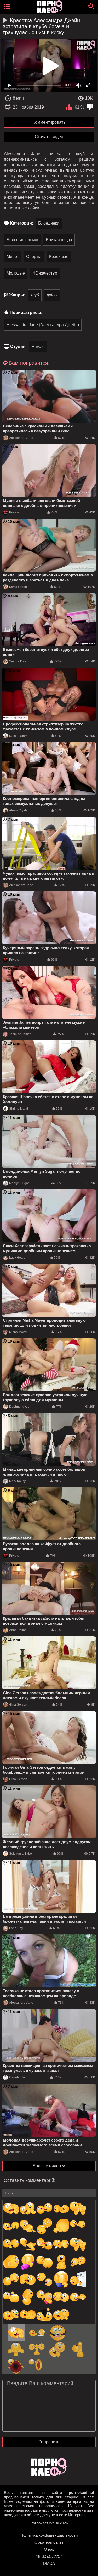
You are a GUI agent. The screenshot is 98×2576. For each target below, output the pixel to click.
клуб (35, 295)
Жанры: (17, 295)
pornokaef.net (81, 2493)
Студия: (18, 347)
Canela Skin (18, 2077)
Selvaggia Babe (21, 1854)
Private (38, 347)
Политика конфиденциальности (49, 2535)
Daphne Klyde (19, 1407)
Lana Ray (16, 1928)
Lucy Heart (17, 1258)
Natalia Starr (18, 736)
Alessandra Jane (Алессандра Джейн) (43, 325)
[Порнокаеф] (51, 7)
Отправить (49, 2442)
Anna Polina (18, 1630)
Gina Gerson (18, 1705)
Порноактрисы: (26, 312)
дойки (52, 295)
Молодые (16, 273)
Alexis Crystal (19, 810)
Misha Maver (18, 1332)
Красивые (59, 256)
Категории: (22, 223)
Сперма (34, 256)
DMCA (49, 2563)
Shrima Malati (19, 1109)
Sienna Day (18, 661)
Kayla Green (18, 587)
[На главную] (49, 2475)
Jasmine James (20, 1034)
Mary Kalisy (17, 1481)
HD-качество (45, 273)
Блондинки (49, 223)
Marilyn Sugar (19, 1183)
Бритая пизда (59, 240)
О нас (49, 2549)
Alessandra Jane (21, 438)
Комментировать (49, 122)
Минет (13, 256)
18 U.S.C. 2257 (49, 2556)
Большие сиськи (22, 240)
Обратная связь (49, 2542)
